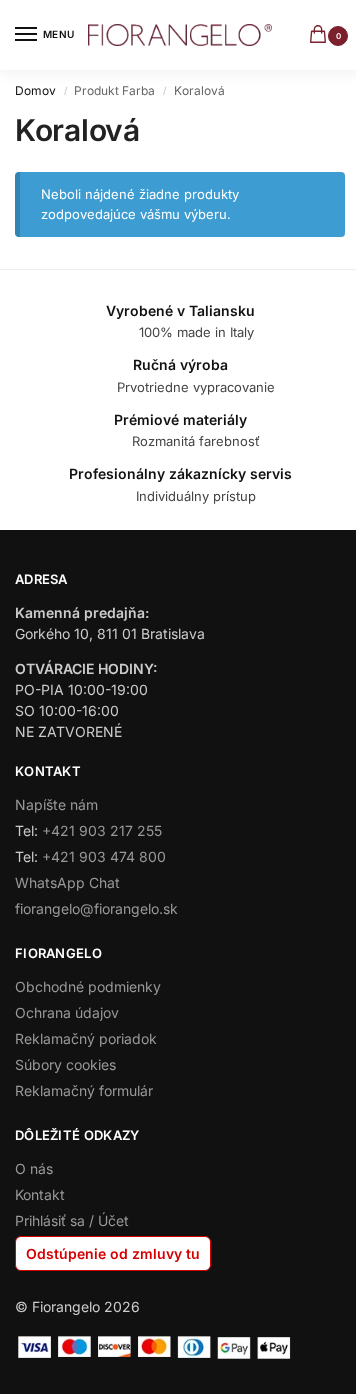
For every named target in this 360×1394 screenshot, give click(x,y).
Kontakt (40, 1194)
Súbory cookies (65, 1064)
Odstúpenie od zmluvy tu (113, 1253)
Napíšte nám (56, 804)
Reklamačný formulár (84, 1090)
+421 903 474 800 (104, 856)
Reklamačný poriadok (86, 1038)
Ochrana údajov (67, 1012)
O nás (34, 1168)
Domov (35, 90)
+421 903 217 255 (102, 830)
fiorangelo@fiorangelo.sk (96, 908)
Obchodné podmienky (88, 986)
